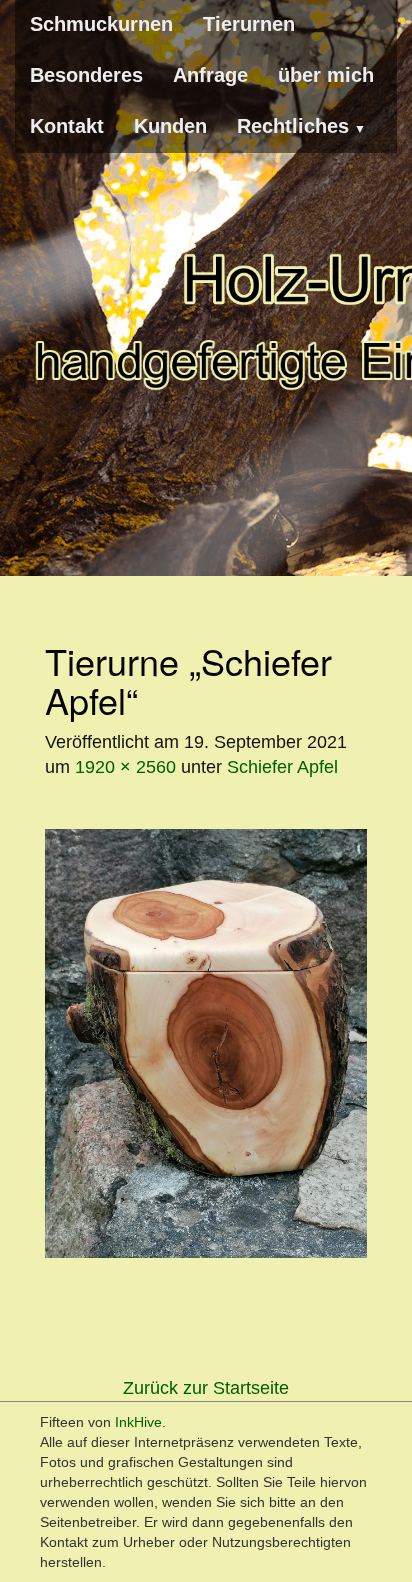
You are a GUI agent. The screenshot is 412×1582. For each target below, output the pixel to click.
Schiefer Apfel (282, 767)
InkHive (138, 1422)
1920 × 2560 (125, 767)
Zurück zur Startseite (206, 1388)
